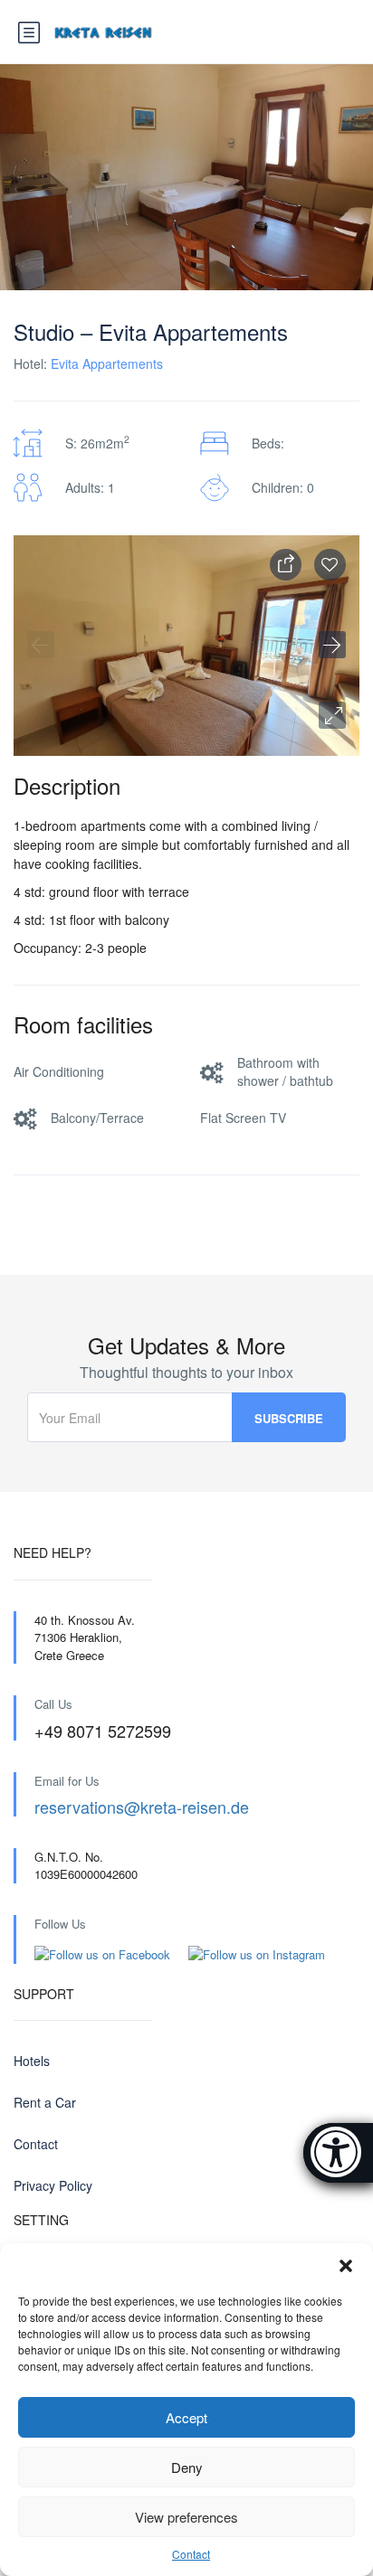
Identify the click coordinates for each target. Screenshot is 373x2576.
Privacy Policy (53, 2185)
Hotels (32, 2061)
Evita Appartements (107, 363)
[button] (346, 2266)
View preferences (186, 2517)
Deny (187, 2467)
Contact (191, 2554)
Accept (186, 2417)
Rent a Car (45, 2102)
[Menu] (29, 33)
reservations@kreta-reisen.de (142, 1807)
